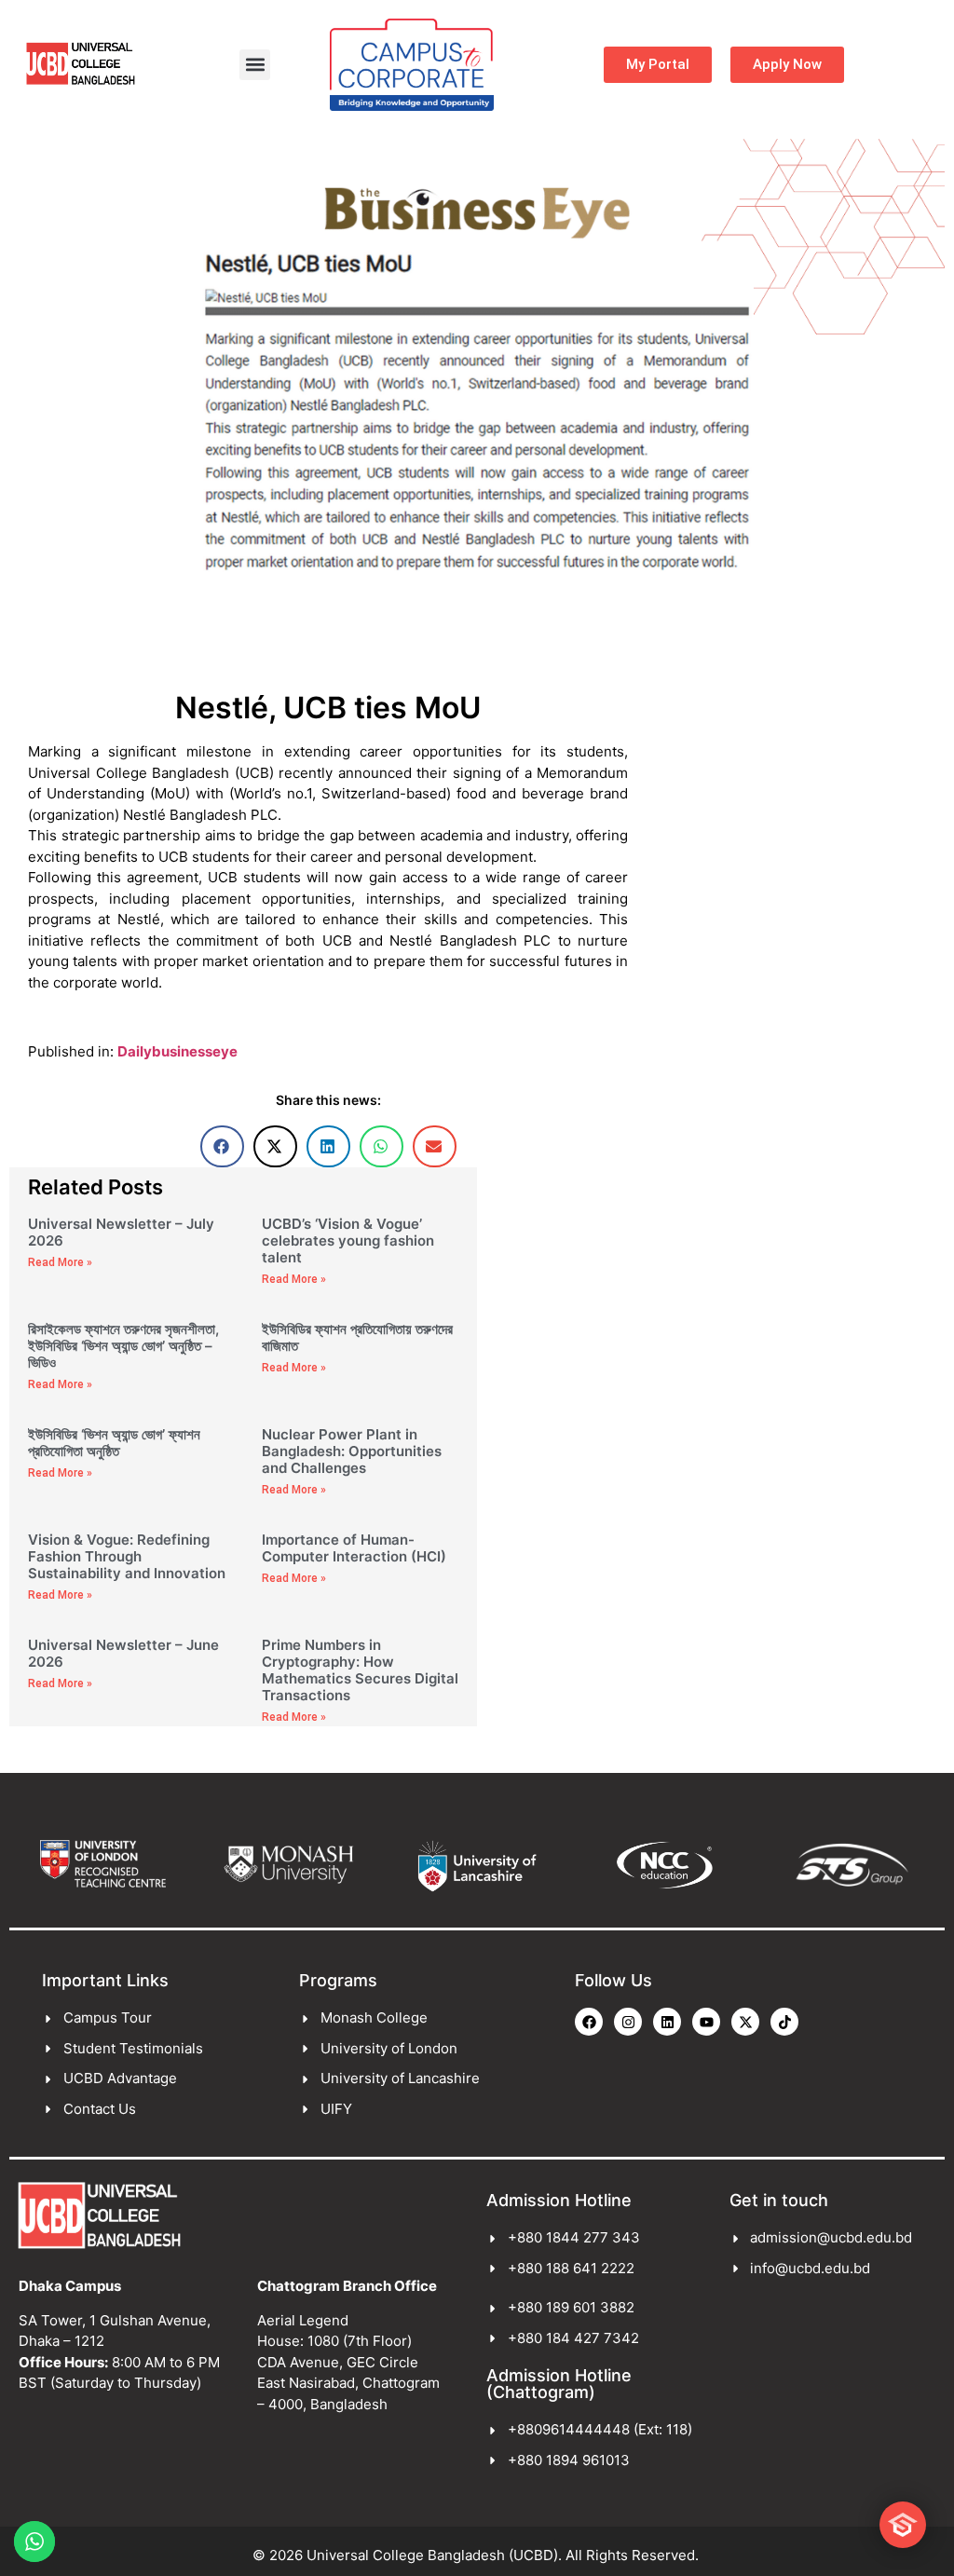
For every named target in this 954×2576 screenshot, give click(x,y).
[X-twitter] (745, 2022)
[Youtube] (706, 2022)
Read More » (60, 1262)
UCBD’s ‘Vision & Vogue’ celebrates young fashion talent (348, 1240)
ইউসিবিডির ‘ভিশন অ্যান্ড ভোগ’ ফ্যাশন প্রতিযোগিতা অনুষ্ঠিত (114, 1443)
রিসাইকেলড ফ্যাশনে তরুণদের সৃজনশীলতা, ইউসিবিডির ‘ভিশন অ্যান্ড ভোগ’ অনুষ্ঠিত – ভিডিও (123, 1346)
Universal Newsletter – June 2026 (123, 1653)
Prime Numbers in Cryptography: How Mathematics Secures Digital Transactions (360, 1670)
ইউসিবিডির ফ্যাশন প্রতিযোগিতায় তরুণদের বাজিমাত (357, 1337)
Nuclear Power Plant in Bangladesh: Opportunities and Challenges (352, 1451)
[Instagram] (628, 2022)
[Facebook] (589, 2022)
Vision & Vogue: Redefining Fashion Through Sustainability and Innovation (127, 1556)
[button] (255, 65)
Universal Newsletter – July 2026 (121, 1232)
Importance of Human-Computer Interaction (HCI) (354, 1548)
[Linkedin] (667, 2022)
